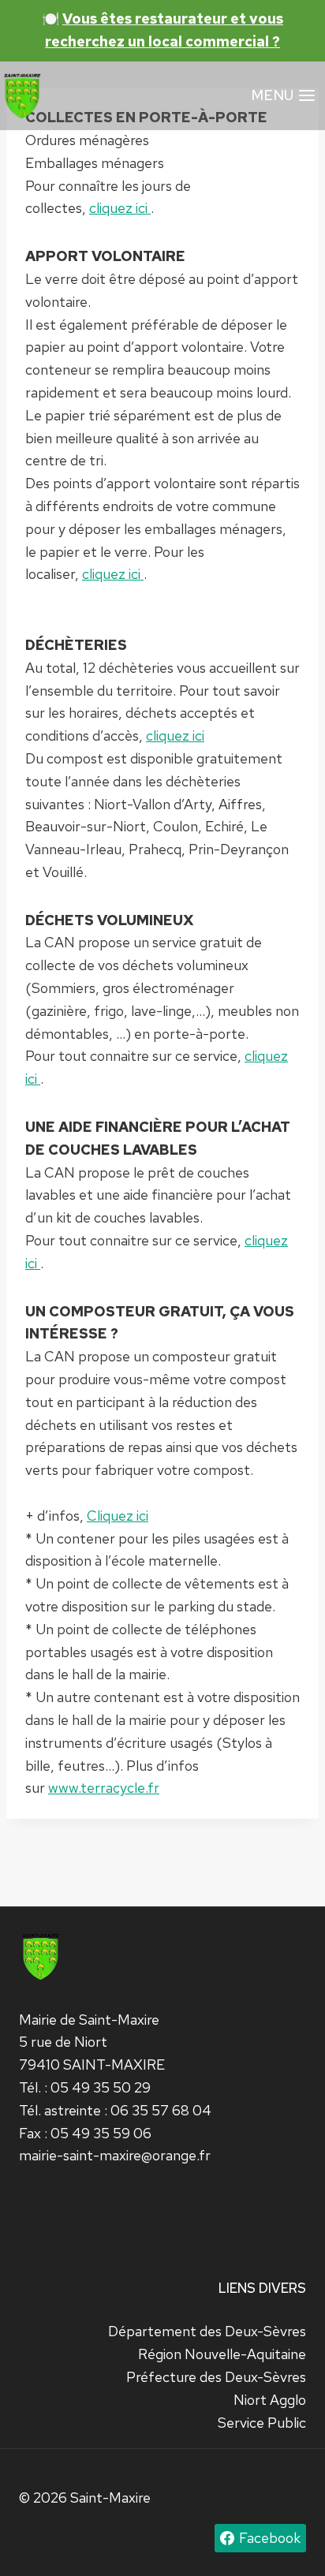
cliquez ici (120, 208)
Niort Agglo (270, 2400)
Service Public (262, 2423)
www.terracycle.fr (104, 1788)
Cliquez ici (118, 1516)
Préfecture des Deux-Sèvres (216, 2377)
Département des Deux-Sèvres (207, 2331)
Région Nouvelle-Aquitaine (222, 2354)
